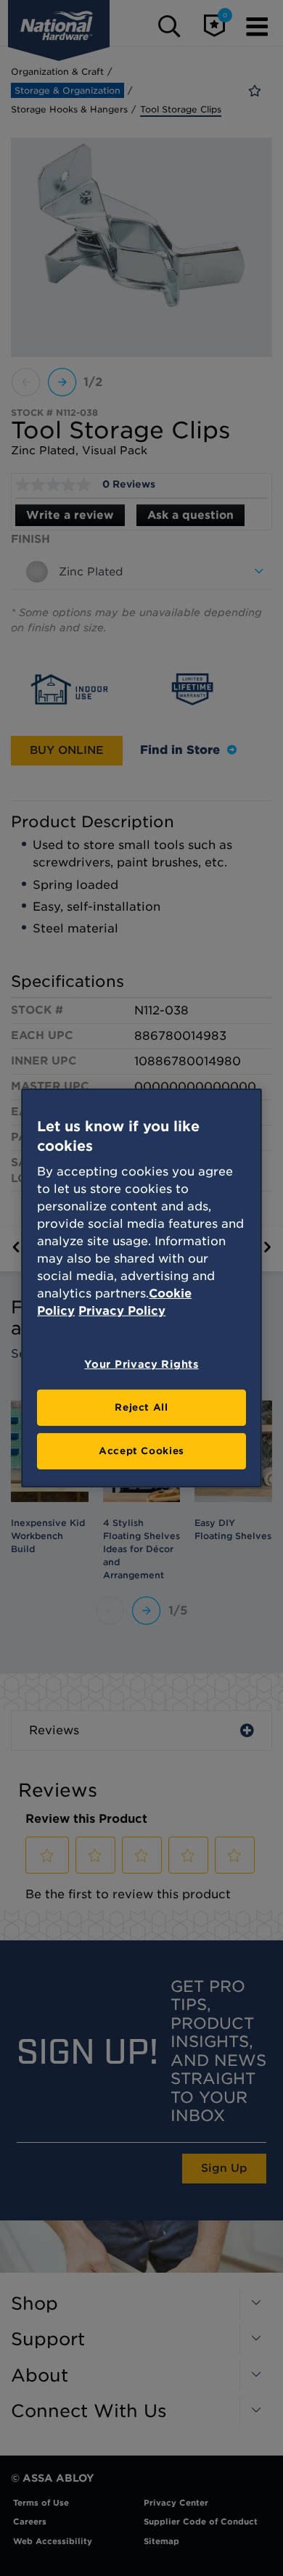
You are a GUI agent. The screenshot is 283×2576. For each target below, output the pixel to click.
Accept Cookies (141, 1451)
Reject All (141, 1407)
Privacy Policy (122, 1311)
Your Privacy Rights (141, 1364)
